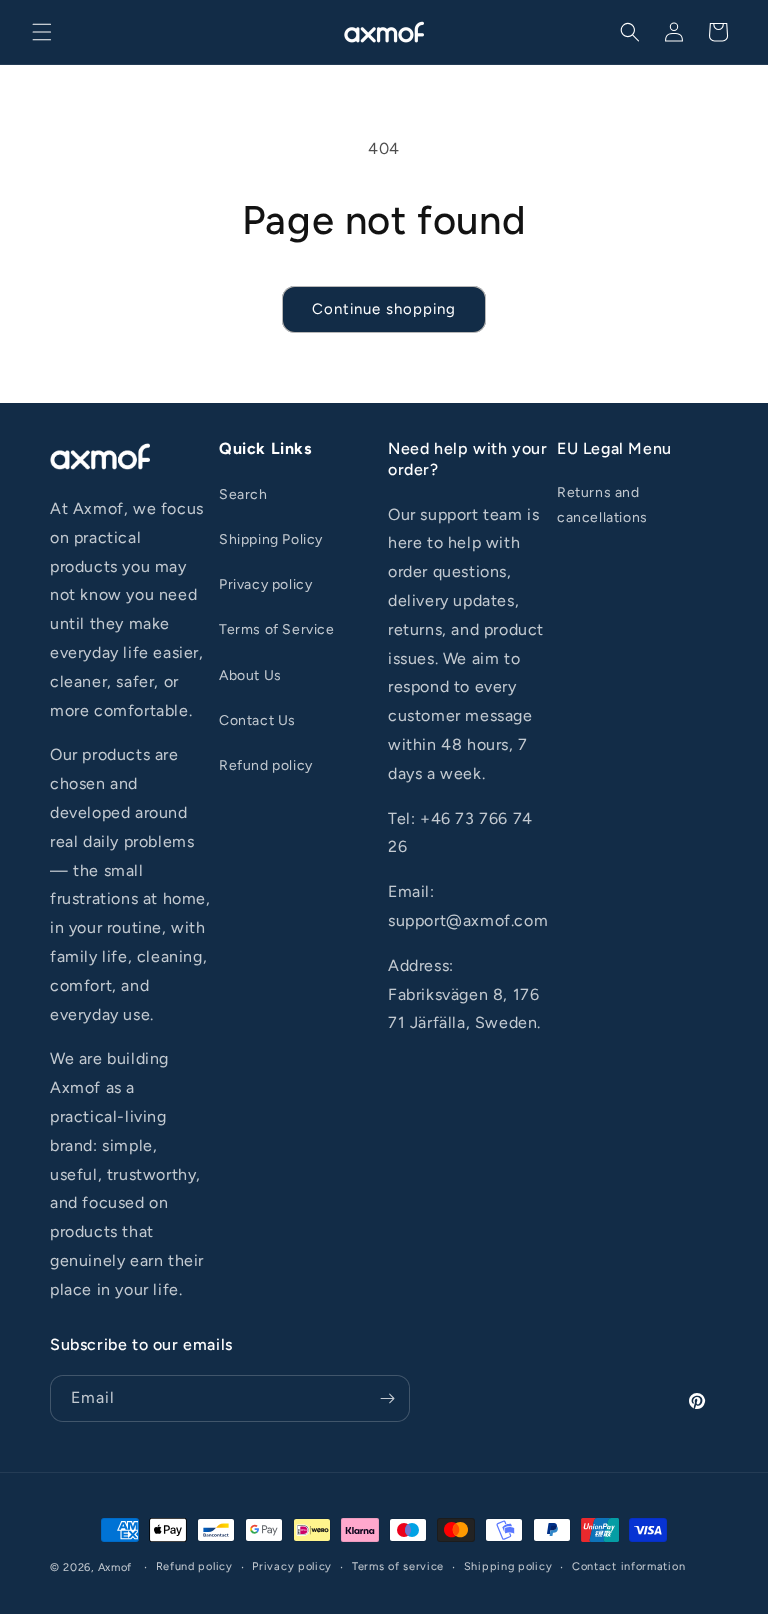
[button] (42, 32)
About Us (250, 675)
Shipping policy (508, 1566)
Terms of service (398, 1566)
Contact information (628, 1566)
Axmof (115, 1567)
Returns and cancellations (602, 505)
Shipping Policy (271, 539)
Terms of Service (277, 629)
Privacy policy (265, 584)
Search (243, 494)
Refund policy (266, 765)
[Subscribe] (387, 1398)
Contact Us (257, 720)
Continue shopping (384, 309)
